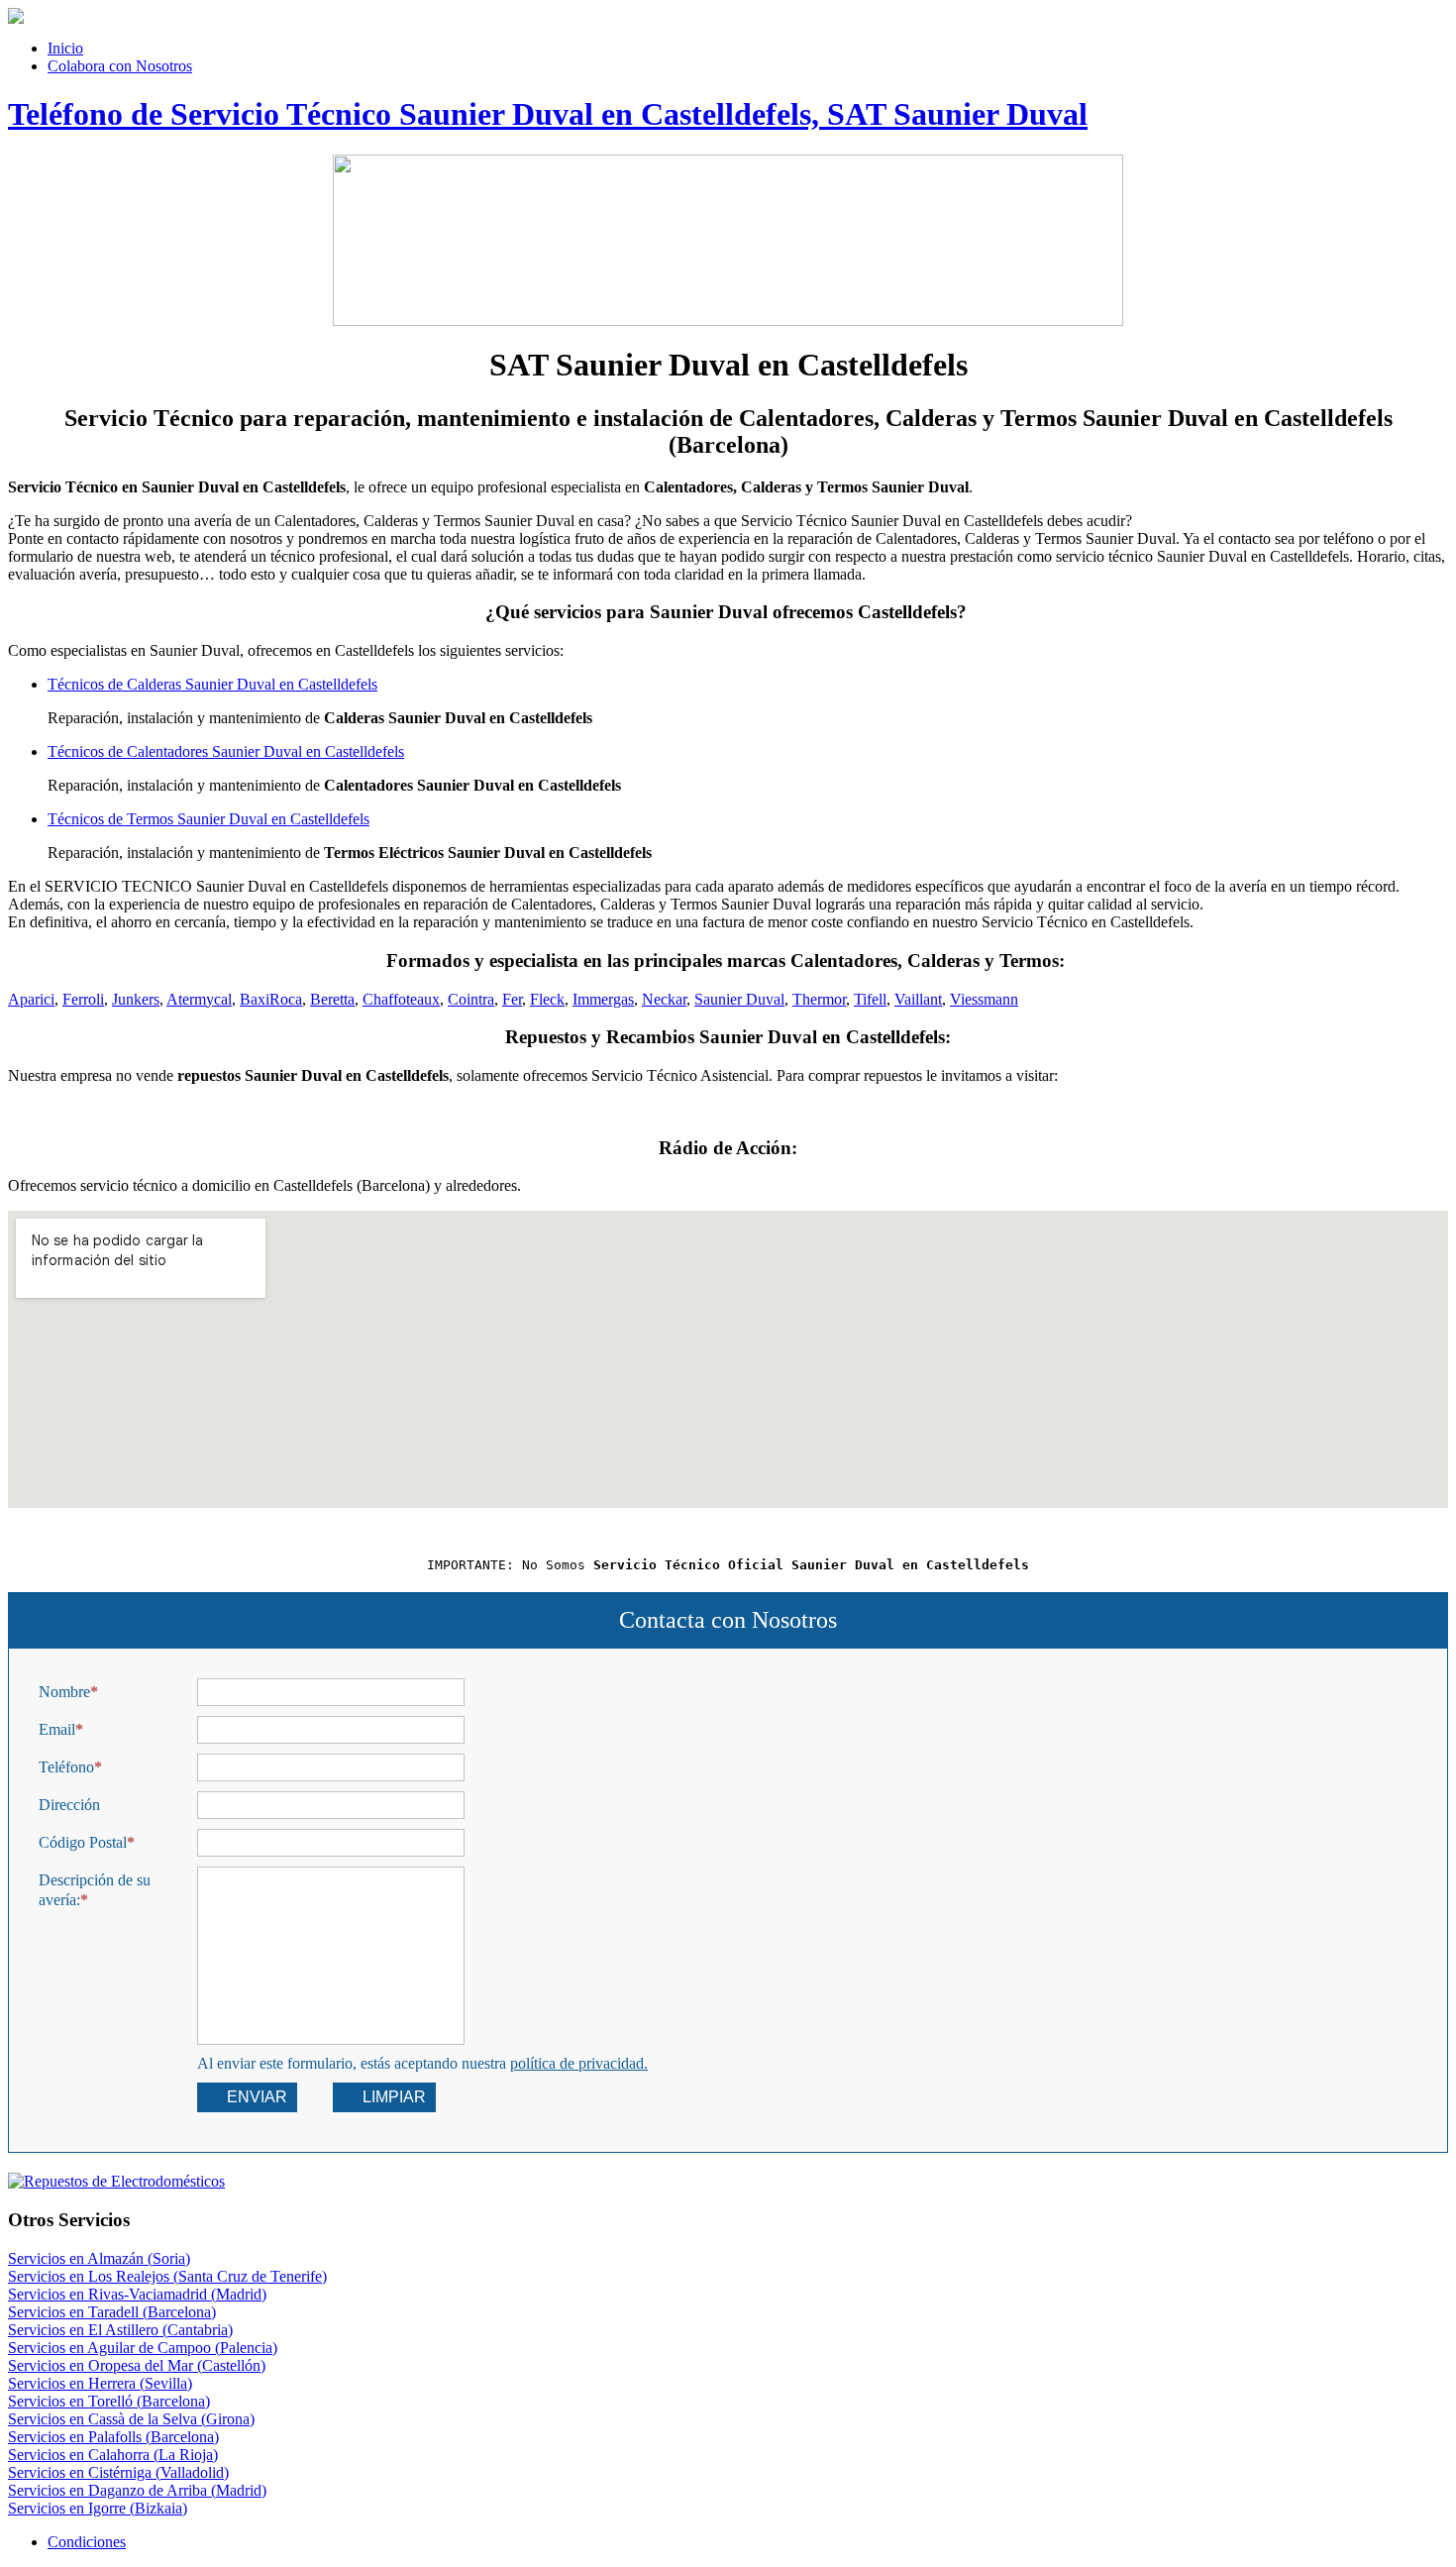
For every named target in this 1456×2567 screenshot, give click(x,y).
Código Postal (83, 1842)
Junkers (136, 999)
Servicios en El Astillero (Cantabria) (120, 2330)
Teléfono (66, 1767)
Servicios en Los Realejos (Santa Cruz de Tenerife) (167, 2276)
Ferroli (83, 999)
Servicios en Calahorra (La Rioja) (113, 2455)
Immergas (603, 999)
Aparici (31, 999)
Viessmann (984, 999)
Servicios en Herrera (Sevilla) (100, 2383)
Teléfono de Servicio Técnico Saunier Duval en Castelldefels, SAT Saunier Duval (548, 114)
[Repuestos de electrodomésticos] (728, 2182)
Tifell (870, 999)
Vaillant (918, 999)
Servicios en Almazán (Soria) (99, 2258)
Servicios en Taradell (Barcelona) (112, 2312)
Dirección (69, 1805)
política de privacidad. (579, 2063)
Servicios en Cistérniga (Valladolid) (118, 2472)
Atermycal (199, 999)
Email (57, 1729)
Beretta (332, 999)
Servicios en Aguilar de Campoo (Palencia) (143, 2348)
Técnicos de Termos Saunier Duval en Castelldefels (208, 819)
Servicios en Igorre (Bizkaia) (98, 2508)
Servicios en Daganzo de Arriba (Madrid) (137, 2490)
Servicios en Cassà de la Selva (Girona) (131, 2419)
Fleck (547, 999)
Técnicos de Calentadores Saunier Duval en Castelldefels (226, 751)
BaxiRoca (271, 999)
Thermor (819, 999)
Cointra (471, 999)
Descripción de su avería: (95, 1890)
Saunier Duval (739, 999)
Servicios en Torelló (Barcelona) (109, 2401)
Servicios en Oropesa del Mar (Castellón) (137, 2365)
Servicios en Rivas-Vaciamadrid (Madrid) (137, 2294)
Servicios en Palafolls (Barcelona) (113, 2437)
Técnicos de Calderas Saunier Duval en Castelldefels (212, 684)
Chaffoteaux (401, 999)
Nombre (64, 1692)
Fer (512, 999)
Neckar (664, 999)
